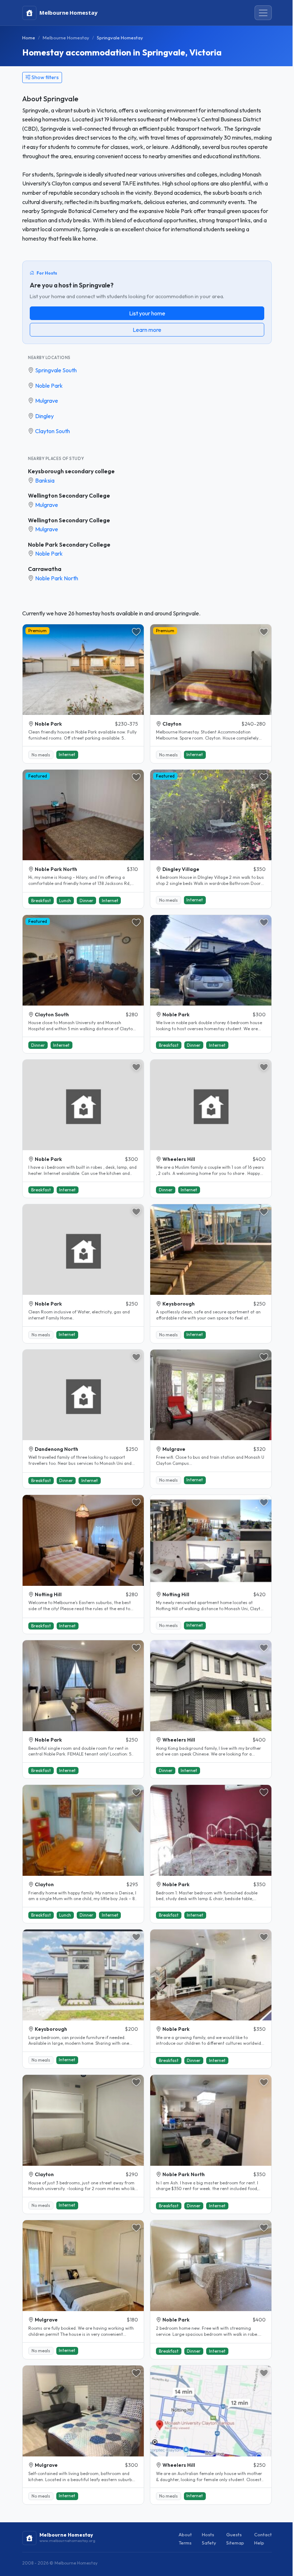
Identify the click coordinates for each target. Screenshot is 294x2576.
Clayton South (53, 431)
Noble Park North (57, 578)
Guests (234, 2534)
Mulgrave (47, 401)
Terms (185, 2543)
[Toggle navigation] (263, 13)
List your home (147, 313)
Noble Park (49, 386)
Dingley (44, 416)
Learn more (147, 330)
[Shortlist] (136, 632)
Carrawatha (45, 569)
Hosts (208, 2534)
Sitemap (235, 2543)
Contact (263, 2534)
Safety (209, 2543)
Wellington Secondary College (69, 495)
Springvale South (56, 370)
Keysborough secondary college (71, 471)
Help (259, 2543)
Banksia (45, 480)
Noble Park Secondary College (69, 544)
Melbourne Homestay (66, 38)
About (185, 2534)
